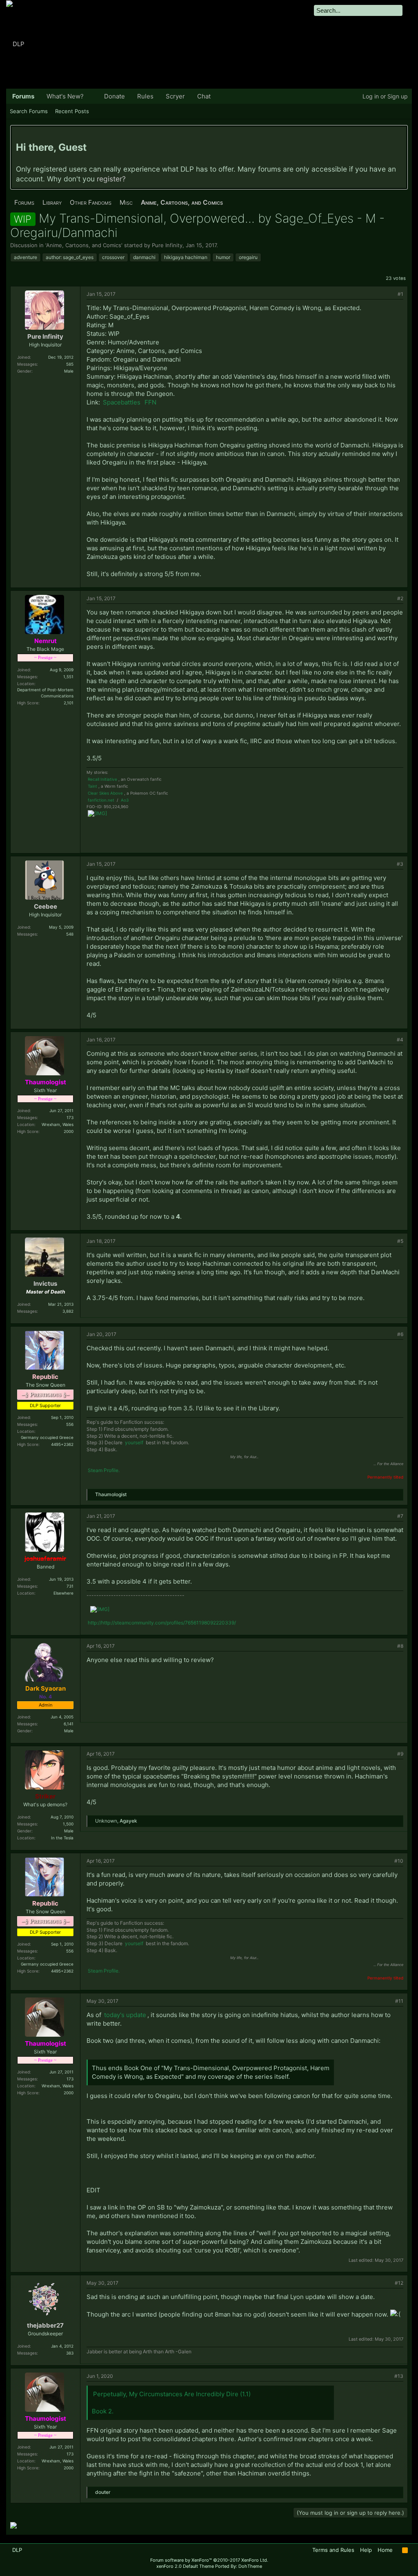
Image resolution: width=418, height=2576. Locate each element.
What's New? (65, 96)
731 (70, 1586)
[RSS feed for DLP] (405, 2550)
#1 (400, 294)
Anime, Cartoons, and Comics (84, 245)
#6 (400, 1334)
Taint (92, 786)
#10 (399, 1861)
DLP (17, 2550)
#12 (399, 2283)
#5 (400, 1241)
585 (70, 364)
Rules (145, 96)
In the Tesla (62, 1838)
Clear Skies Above (105, 793)
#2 (400, 598)
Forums (23, 96)
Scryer (175, 96)
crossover (113, 257)
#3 (400, 864)
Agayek (128, 1821)
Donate (115, 96)
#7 (400, 1516)
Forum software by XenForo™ (209, 2560)
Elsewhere (63, 1593)
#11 (399, 2001)
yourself (134, 1442)
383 (70, 2353)
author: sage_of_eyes (70, 257)
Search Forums (29, 111)
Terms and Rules (333, 2550)
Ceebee (46, 906)
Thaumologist (111, 1494)
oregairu (248, 257)
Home (385, 2550)
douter (103, 2492)
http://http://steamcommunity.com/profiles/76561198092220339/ (162, 1623)
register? (111, 179)
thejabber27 (45, 2325)
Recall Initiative (102, 779)
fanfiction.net (101, 800)
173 (70, 1117)
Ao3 (125, 800)
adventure (26, 257)
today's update (125, 2015)
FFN (150, 402)
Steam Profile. (104, 1470)
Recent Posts (72, 111)
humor (223, 257)
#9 (400, 1754)
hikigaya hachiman (186, 257)
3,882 (68, 1311)
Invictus (45, 1284)
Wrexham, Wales (58, 1124)
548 (70, 934)
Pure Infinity (167, 245)
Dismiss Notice (401, 135)
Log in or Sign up (385, 96)
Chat (204, 96)
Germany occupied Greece (47, 1437)
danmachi (144, 257)
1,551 (68, 677)
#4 (400, 1040)
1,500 (68, 1824)
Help (366, 2550)
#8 (400, 1646)
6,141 (69, 1724)
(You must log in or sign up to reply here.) (350, 2513)
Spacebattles (122, 402)
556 (70, 1424)
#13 (399, 2376)
